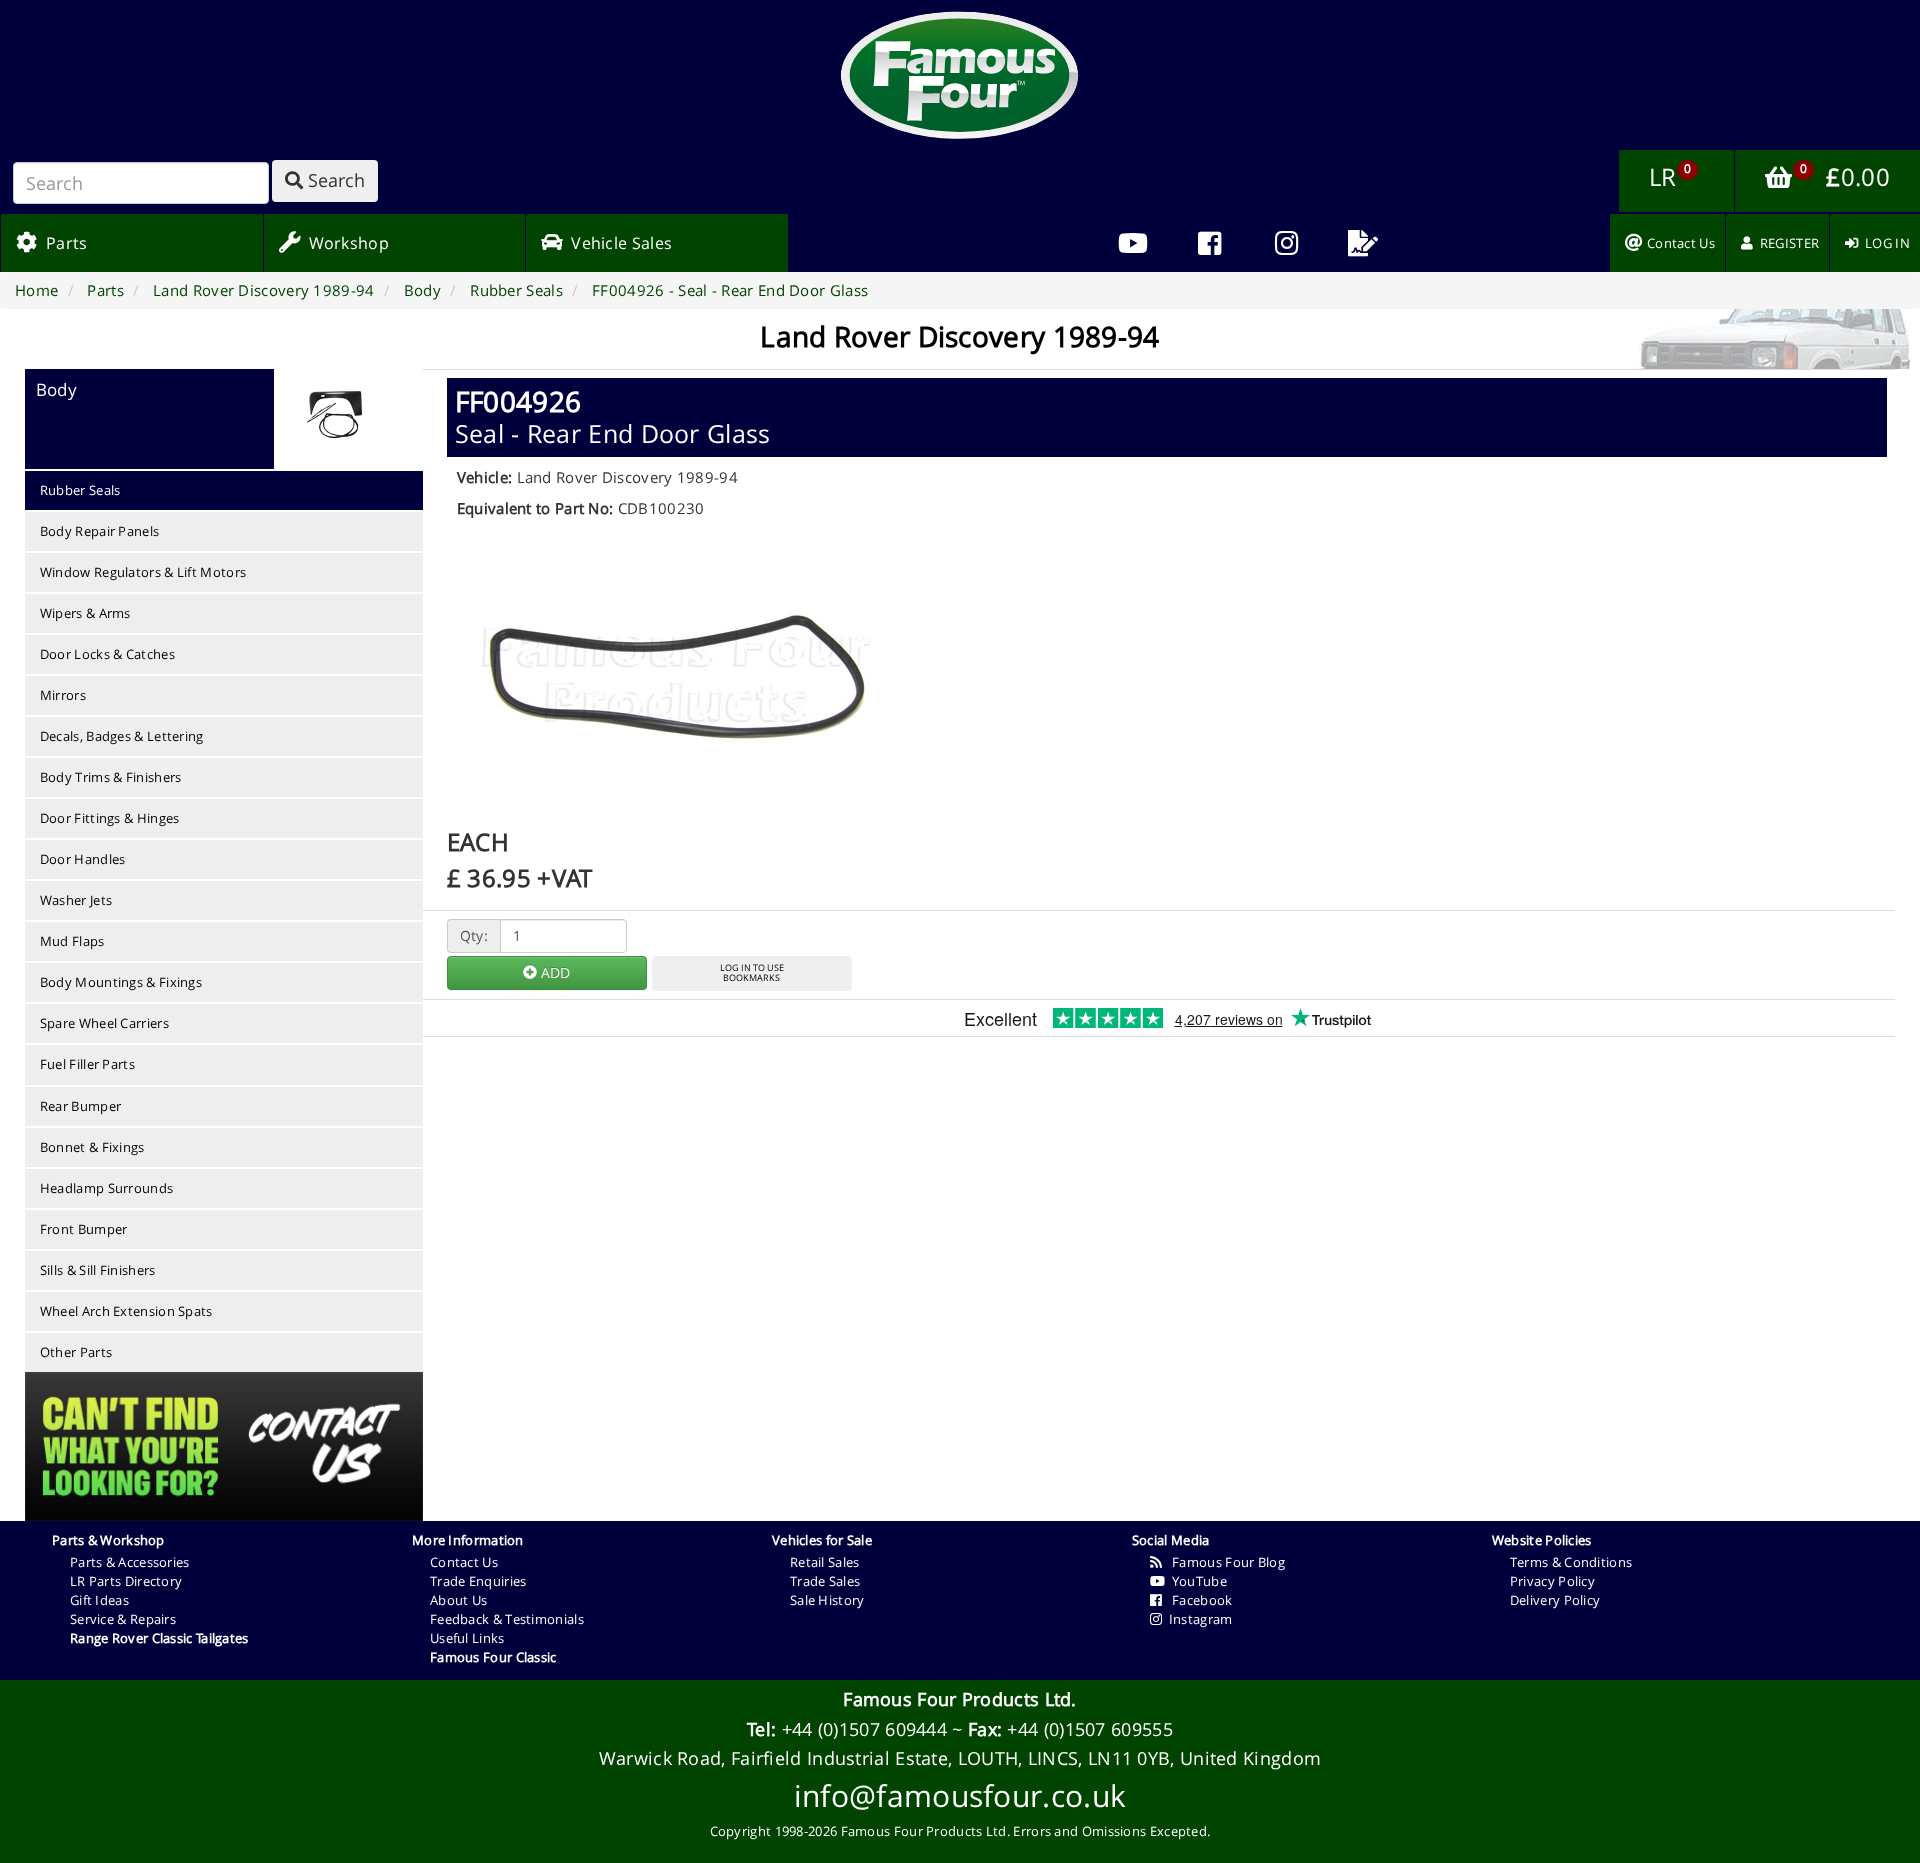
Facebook (1197, 1600)
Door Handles (83, 859)
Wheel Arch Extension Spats (126, 1311)
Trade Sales (825, 1581)
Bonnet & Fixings (92, 1147)
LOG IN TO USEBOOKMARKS (752, 973)
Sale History (827, 1600)
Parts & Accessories (130, 1562)
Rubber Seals (80, 490)
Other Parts (76, 1352)
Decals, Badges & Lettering (122, 736)
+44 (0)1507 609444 (864, 1729)
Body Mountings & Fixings (121, 982)
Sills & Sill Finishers (98, 1270)
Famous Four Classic (493, 1657)
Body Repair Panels (99, 531)
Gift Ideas (99, 1600)
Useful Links (467, 1638)
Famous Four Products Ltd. (960, 1699)
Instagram (1197, 1619)
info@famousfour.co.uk (960, 1795)
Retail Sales (825, 1562)
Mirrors (63, 695)
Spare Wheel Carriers (104, 1023)
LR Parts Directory (126, 1581)
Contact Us (464, 1562)
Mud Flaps (72, 941)
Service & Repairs (123, 1619)
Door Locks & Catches (107, 654)
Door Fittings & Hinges (110, 818)
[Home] (960, 75)
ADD (553, 972)
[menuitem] (1209, 243)
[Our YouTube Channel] (1132, 243)
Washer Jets (76, 900)
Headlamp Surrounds (106, 1188)
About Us (458, 1600)
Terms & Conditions (1571, 1562)
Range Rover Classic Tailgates (159, 1638)
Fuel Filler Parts (87, 1064)
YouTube (1196, 1581)
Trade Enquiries (478, 1581)
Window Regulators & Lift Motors (143, 572)
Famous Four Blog (1223, 1562)
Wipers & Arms (85, 613)
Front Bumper (84, 1229)
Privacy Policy (1552, 1581)
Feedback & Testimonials (507, 1619)
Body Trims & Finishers (111, 777)
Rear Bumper (80, 1106)
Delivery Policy (1555, 1600)
